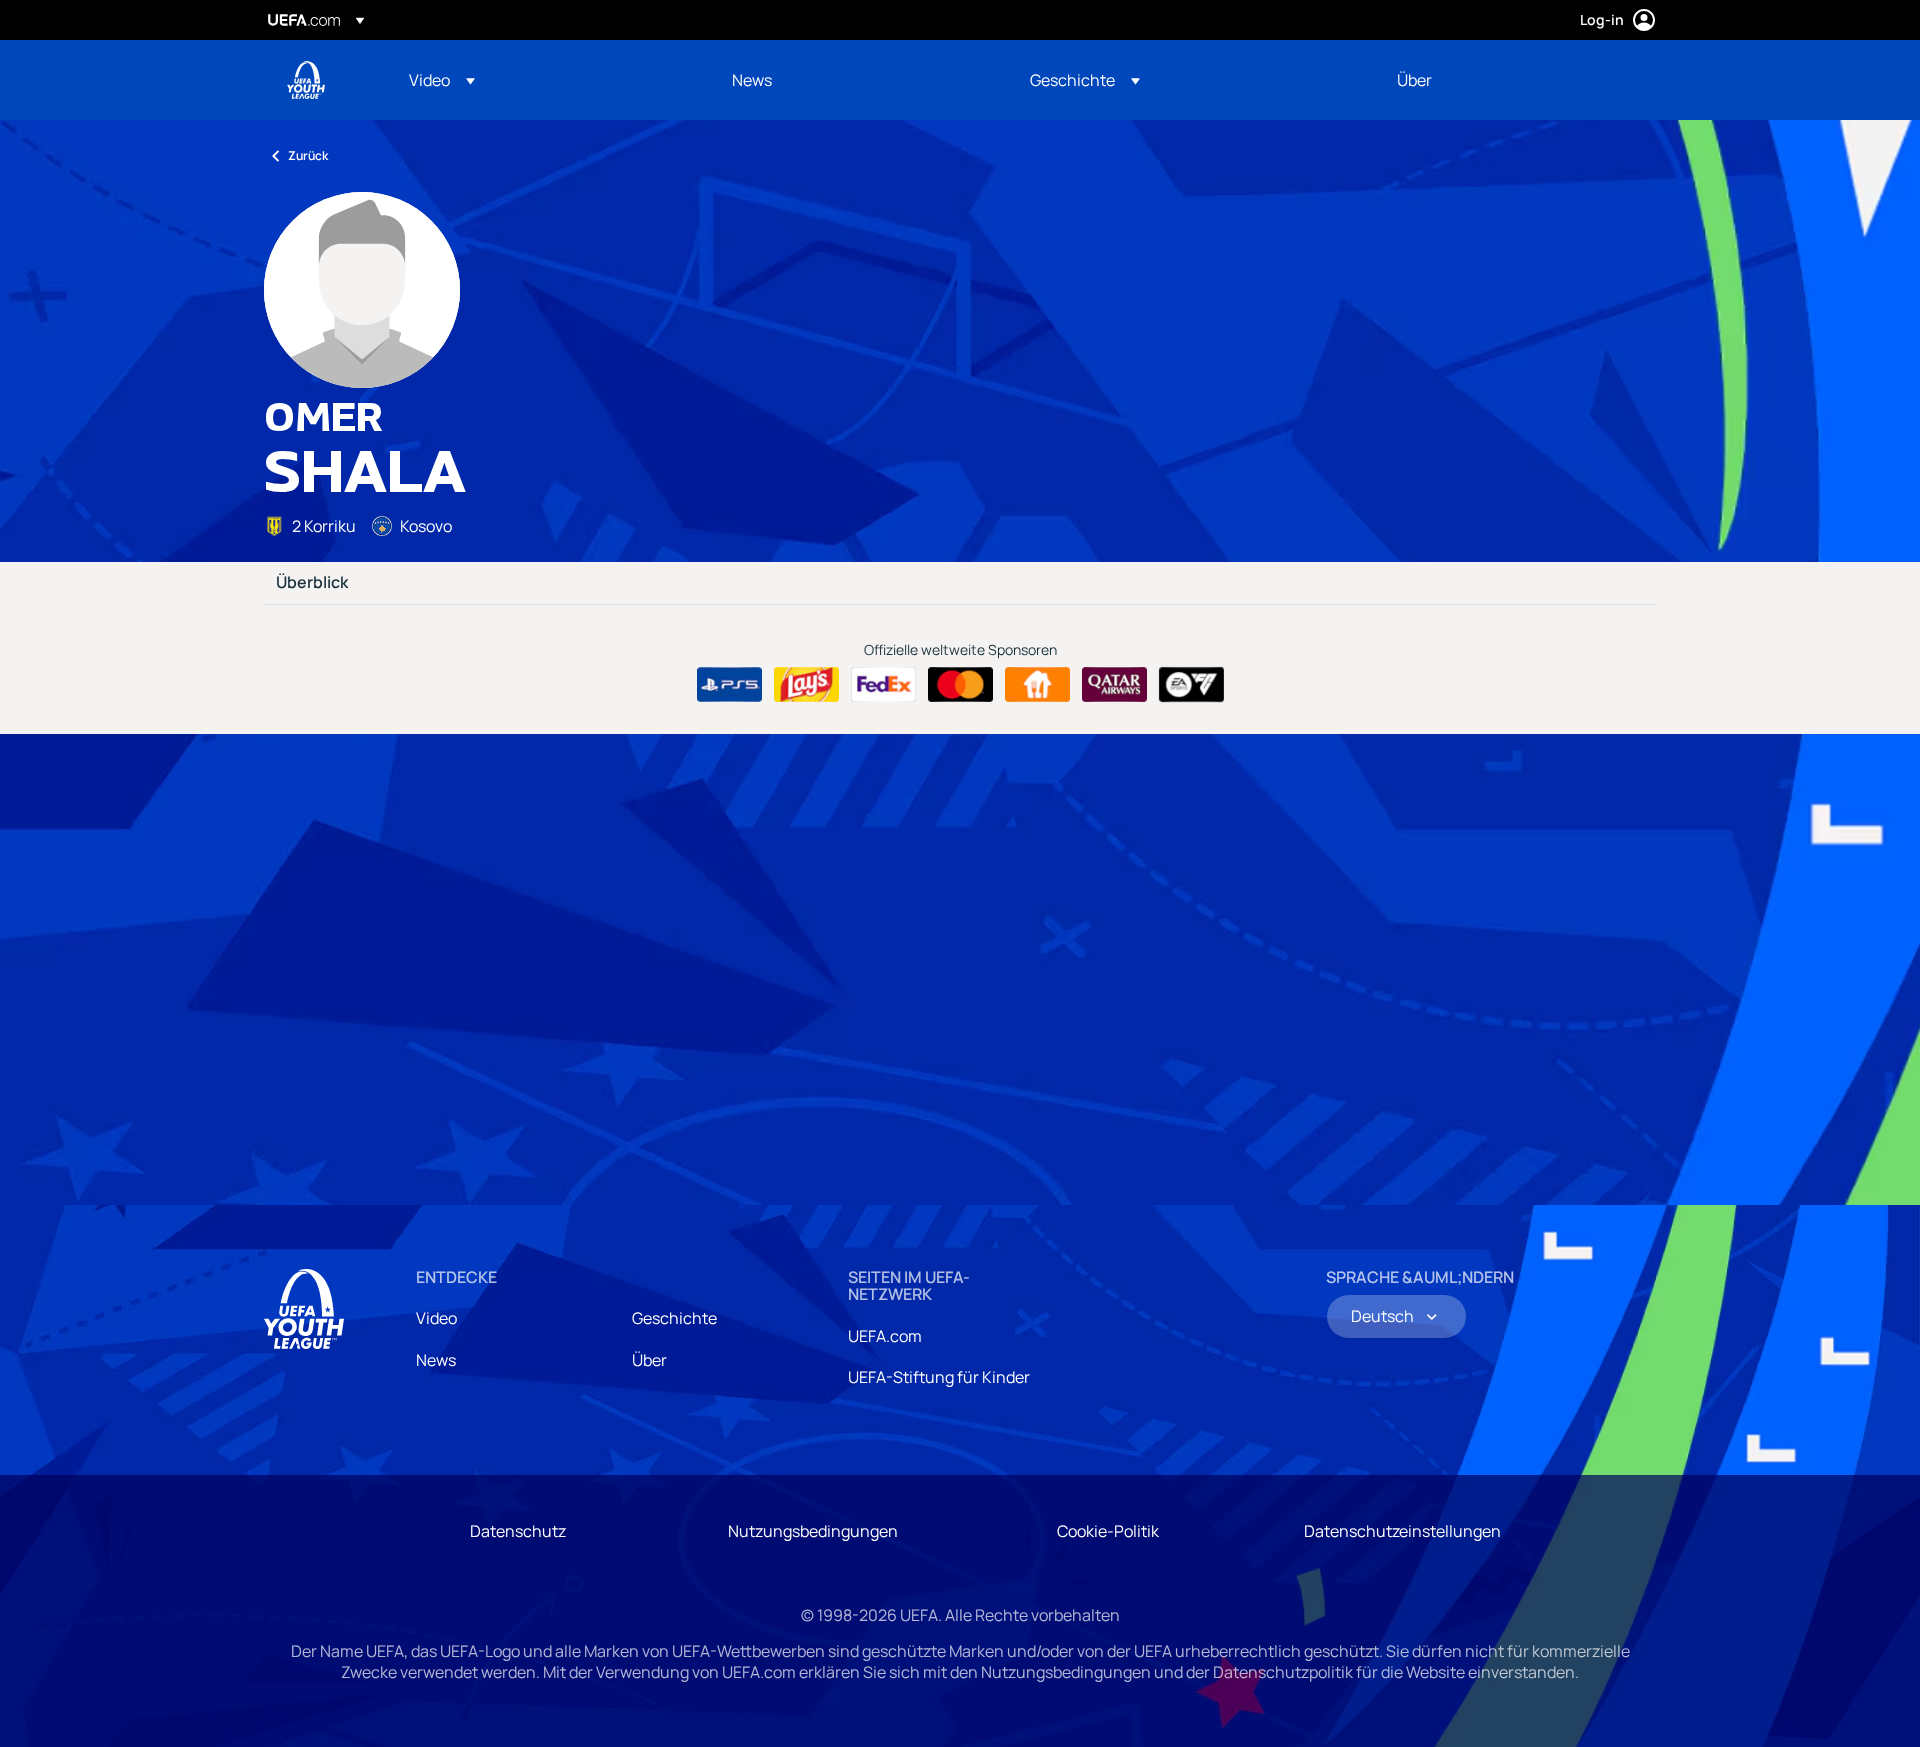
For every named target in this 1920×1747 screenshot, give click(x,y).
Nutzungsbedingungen (813, 1531)
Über (649, 1360)
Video (436, 1318)
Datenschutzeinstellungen (1402, 1531)
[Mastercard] (960, 685)
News (436, 1360)
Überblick (312, 583)
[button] (442, 80)
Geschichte (674, 1318)
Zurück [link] (308, 155)
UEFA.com (885, 1336)
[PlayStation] (729, 685)
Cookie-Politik (1108, 1531)
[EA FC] (1191, 685)
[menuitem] (545, 80)
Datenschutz (518, 1531)
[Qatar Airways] (1114, 685)
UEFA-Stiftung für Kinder (939, 1377)
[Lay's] (806, 685)
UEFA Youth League (306, 80)
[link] (752, 80)
